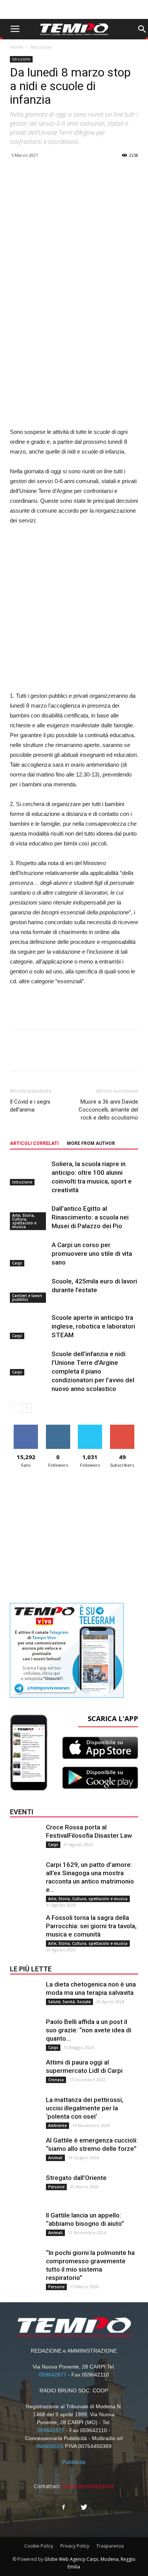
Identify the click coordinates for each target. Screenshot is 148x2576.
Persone (56, 2187)
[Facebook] (64, 2507)
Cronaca (56, 2080)
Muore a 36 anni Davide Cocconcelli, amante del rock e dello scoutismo (108, 1110)
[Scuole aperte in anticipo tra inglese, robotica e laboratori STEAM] (29, 1326)
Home (17, 47)
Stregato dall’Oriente (76, 2178)
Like (26, 1428)
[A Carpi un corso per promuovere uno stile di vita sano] (29, 1254)
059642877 (53, 2375)
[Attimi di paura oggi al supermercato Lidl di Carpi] (25, 2073)
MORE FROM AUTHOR (91, 1143)
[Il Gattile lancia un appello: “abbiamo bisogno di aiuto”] (25, 2226)
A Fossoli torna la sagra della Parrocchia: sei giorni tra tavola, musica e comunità (91, 1926)
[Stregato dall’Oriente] (25, 2189)
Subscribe (122, 1428)
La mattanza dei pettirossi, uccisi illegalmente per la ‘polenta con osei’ (85, 2108)
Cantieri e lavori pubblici (27, 1297)
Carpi (17, 1263)
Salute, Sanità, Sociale (69, 2002)
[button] (142, 29)
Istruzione (41, 47)
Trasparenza (110, 2546)
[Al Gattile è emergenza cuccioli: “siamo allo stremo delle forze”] (25, 2151)
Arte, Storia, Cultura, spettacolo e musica (24, 1221)
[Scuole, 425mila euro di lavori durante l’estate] (29, 1290)
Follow (58, 1428)
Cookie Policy (39, 2546)
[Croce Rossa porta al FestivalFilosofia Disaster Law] (25, 1838)
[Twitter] (84, 2507)
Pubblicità (74, 2462)
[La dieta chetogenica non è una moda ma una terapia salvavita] (25, 1995)
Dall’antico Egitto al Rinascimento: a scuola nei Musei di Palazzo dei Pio (90, 1217)
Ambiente (57, 2125)
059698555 (50, 2446)
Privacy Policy (75, 2546)
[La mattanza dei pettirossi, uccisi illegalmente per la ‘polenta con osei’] (25, 2111)
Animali (55, 2158)
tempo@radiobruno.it (88, 2486)
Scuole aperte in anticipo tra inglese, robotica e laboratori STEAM (93, 1326)
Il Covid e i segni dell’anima (30, 1106)
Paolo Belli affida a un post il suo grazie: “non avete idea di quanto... (89, 2030)
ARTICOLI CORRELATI (34, 1143)
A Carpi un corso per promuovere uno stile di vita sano (92, 1254)
